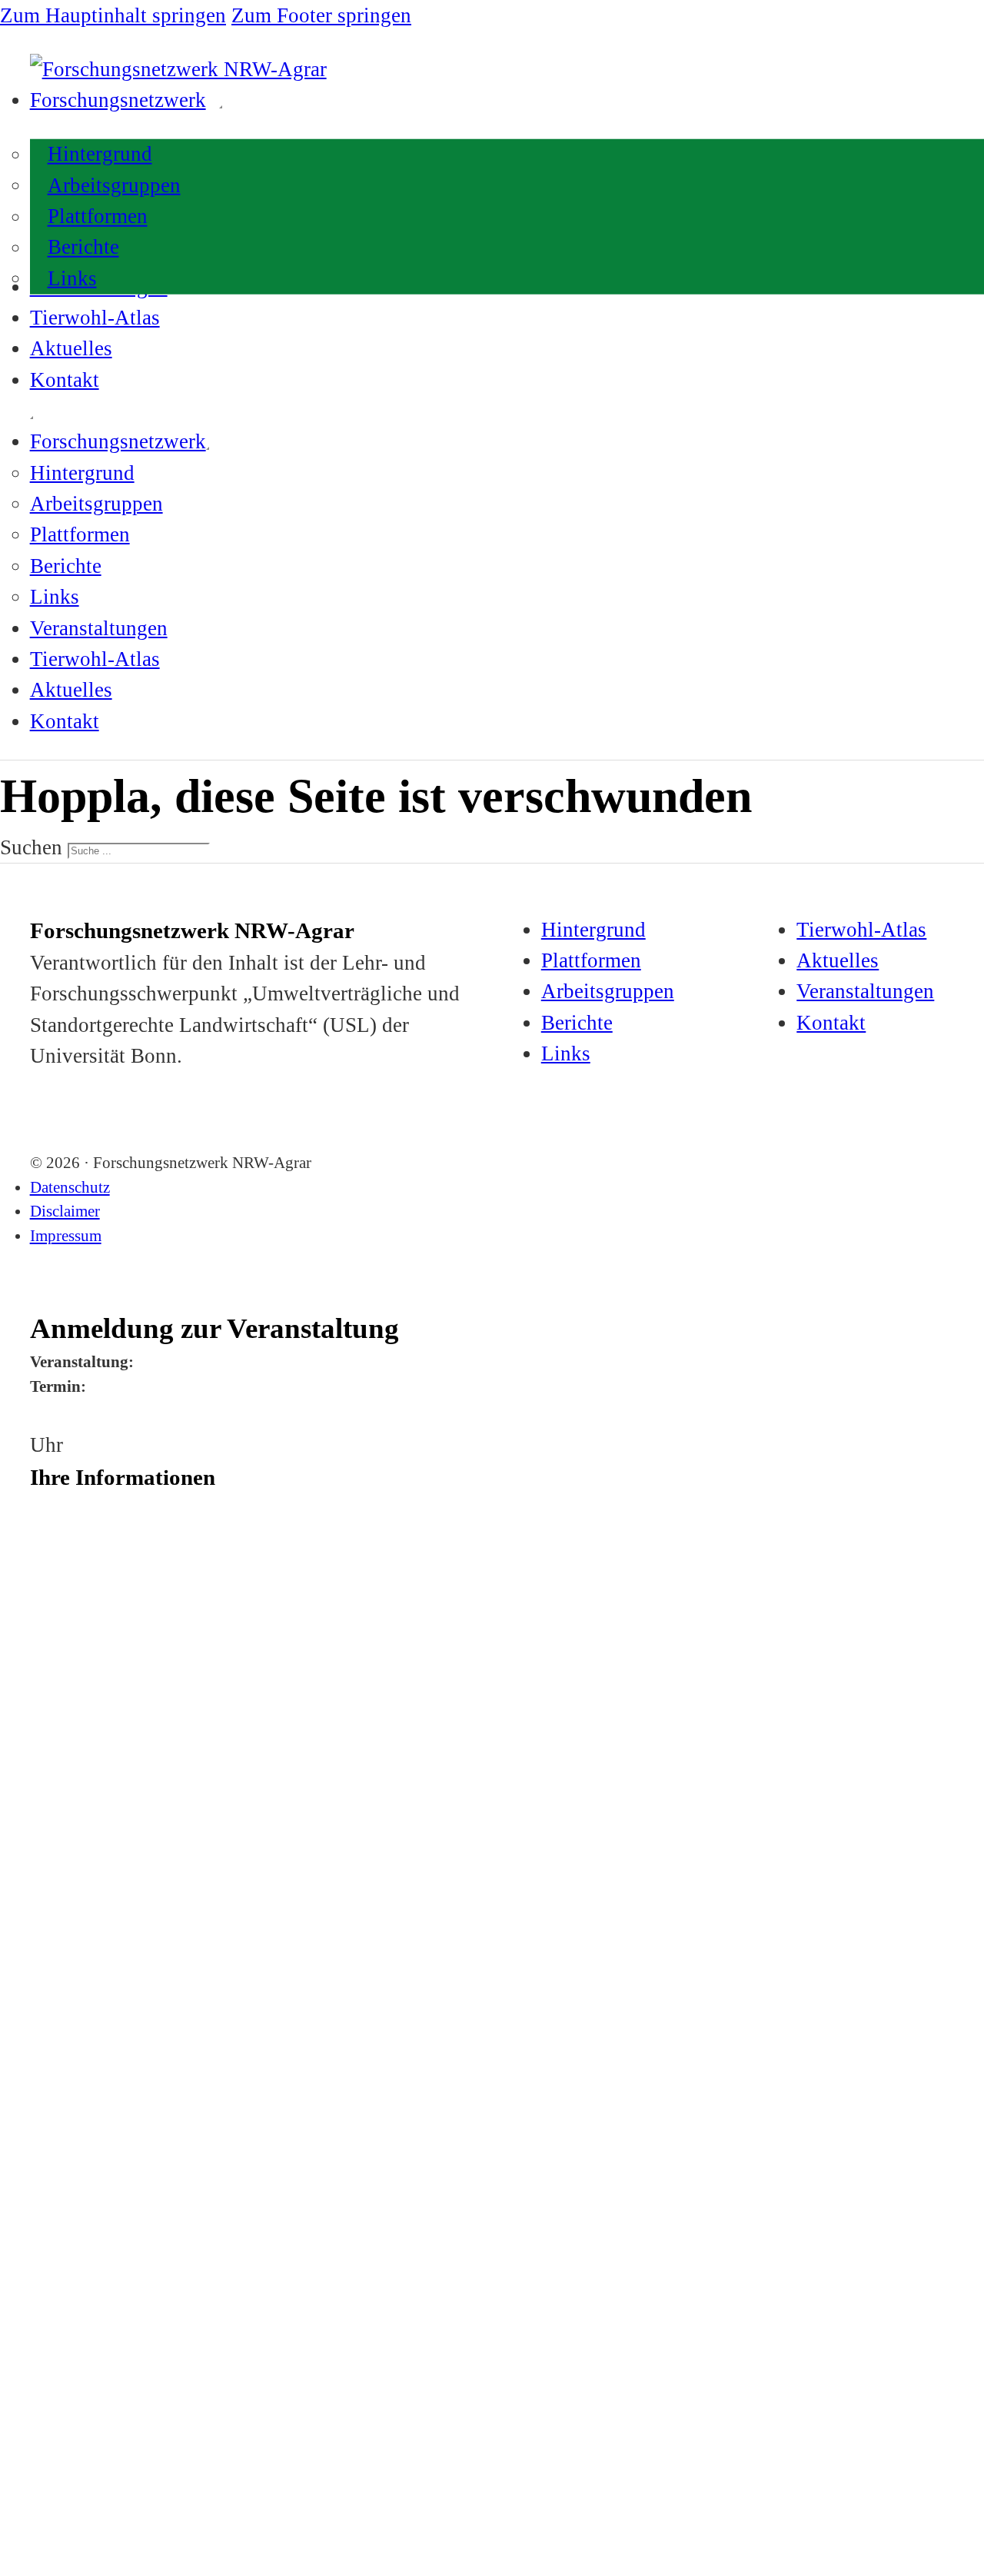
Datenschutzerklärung (194, 2303)
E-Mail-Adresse (63, 2005)
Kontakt (65, 380)
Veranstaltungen (99, 628)
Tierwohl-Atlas (95, 318)
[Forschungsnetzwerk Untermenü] (221, 107)
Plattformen (98, 216)
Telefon (45, 1942)
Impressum (66, 1236)
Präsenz (76, 2091)
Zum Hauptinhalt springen (113, 15)
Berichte (83, 248)
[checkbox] (35, 2093)
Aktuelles (71, 348)
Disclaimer (65, 1211)
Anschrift (50, 1690)
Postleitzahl (54, 1753)
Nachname (52, 1564)
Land (42, 1879)
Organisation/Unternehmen (88, 1627)
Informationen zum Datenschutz (100, 2237)
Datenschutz (70, 1187)
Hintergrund (100, 155)
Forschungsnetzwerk (118, 100)
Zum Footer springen (321, 15)
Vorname (49, 1501)
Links (72, 278)
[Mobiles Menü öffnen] (32, 418)
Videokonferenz (111, 2122)
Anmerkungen (60, 2160)
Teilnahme (53, 2068)
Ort (37, 1816)
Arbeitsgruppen (114, 185)
